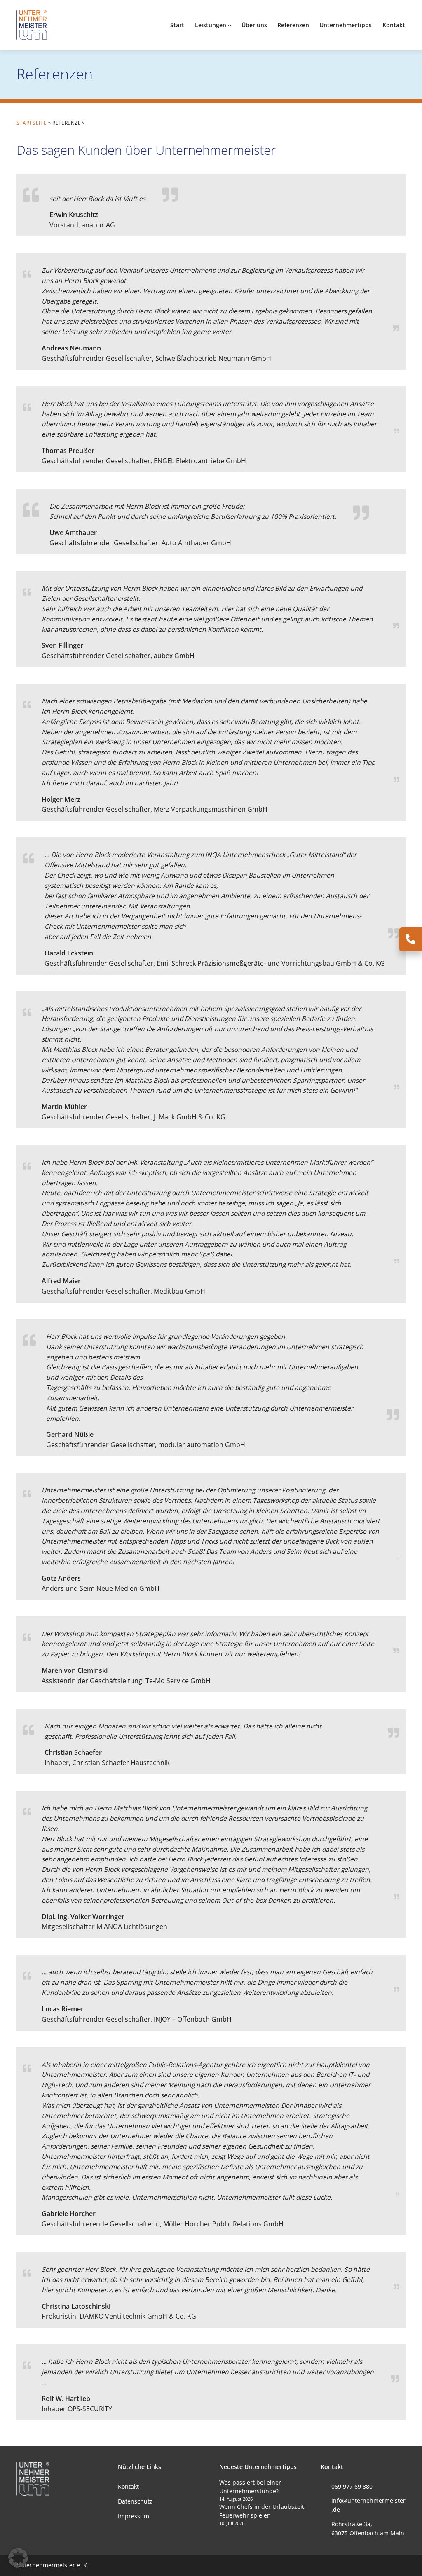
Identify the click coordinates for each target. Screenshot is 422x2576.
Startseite (32, 123)
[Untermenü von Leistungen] (230, 25)
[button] (18, 2558)
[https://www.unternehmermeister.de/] (33, 24)
